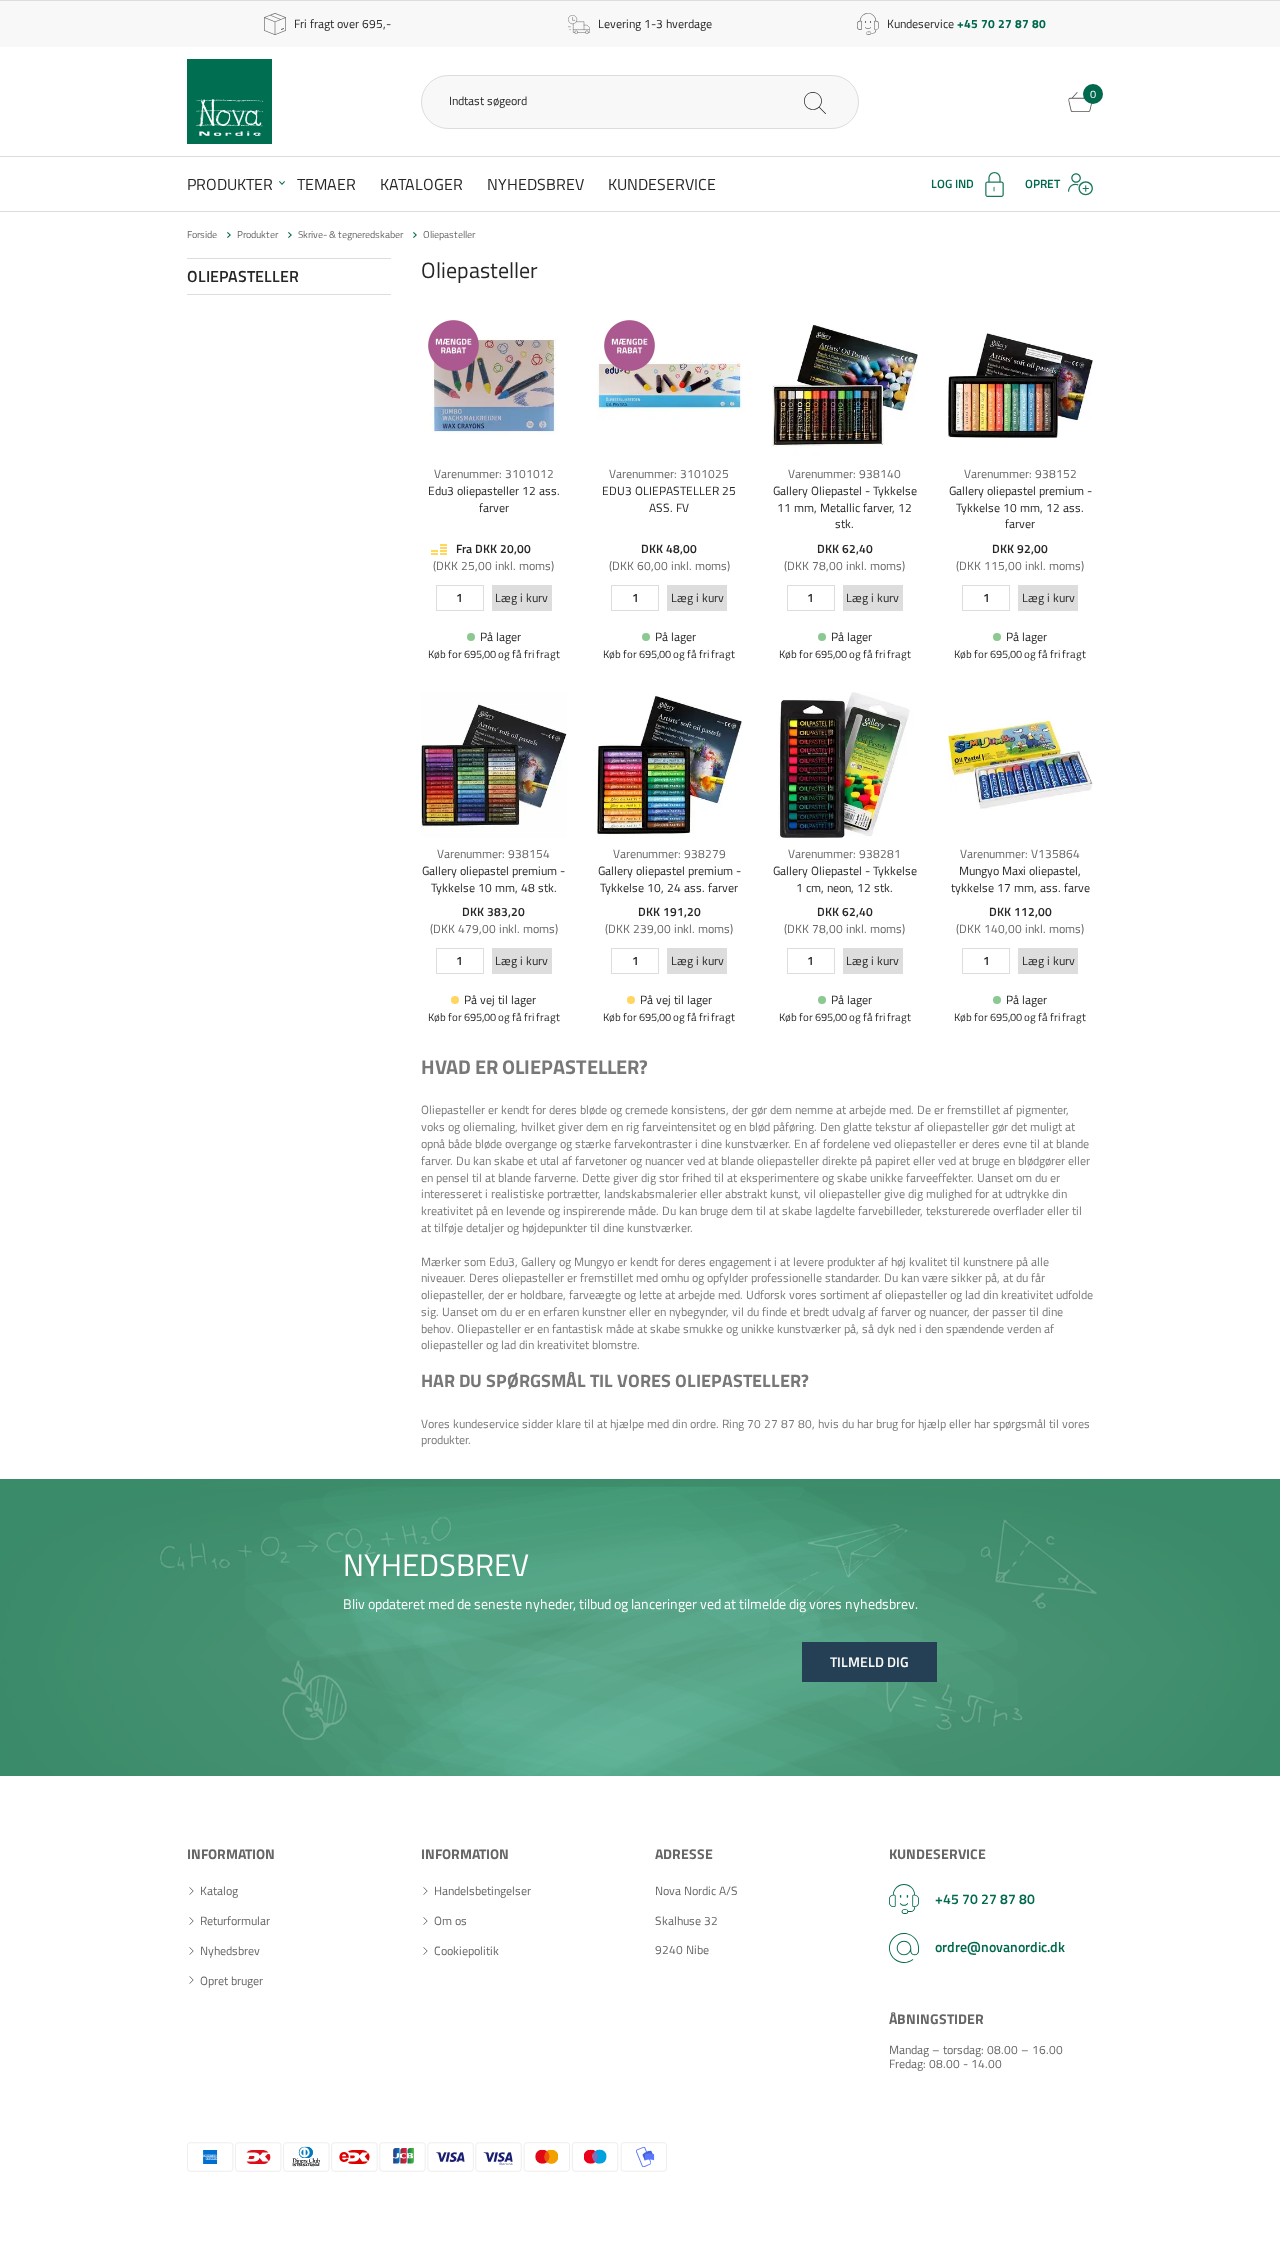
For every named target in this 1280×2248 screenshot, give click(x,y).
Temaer (326, 184)
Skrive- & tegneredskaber (350, 234)
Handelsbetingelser (482, 1891)
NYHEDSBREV (436, 1564)
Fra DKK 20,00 (493, 548)
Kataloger (421, 184)
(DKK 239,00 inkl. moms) (669, 928)
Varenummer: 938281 (844, 853)
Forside (202, 234)
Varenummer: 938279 (669, 853)
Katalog (219, 1891)
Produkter (230, 184)
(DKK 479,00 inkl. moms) (494, 928)
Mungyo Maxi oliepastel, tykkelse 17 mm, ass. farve (1020, 879)
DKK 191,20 (669, 911)
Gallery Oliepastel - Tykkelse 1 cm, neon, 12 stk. (845, 879)
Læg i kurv (521, 597)
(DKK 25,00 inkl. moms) (493, 565)
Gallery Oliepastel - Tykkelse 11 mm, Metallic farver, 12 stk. (845, 507)
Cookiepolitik (466, 1951)
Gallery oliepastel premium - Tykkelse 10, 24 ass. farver (669, 879)
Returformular (235, 1921)
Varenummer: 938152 (1020, 473)
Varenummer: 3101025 (669, 473)
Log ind (952, 183)
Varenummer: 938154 (493, 853)
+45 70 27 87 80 (985, 1898)
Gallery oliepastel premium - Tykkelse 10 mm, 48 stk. (493, 879)
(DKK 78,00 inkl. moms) (844, 565)
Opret (1042, 183)
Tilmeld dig (869, 1661)
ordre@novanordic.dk (1000, 1946)
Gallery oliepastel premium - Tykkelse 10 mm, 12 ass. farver (1020, 507)
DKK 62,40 (845, 548)
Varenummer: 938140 (844, 473)
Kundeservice (662, 184)
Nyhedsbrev (535, 184)
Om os (450, 1921)
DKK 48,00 (669, 548)
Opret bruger (231, 1981)
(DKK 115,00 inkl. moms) (1020, 565)
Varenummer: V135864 (1020, 853)
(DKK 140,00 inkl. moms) (1020, 928)
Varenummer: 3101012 (494, 473)
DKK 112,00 (1020, 911)
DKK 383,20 (493, 911)
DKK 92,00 (1020, 548)
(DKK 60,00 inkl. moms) (669, 565)
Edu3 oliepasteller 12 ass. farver (494, 499)
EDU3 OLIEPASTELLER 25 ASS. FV (669, 499)
